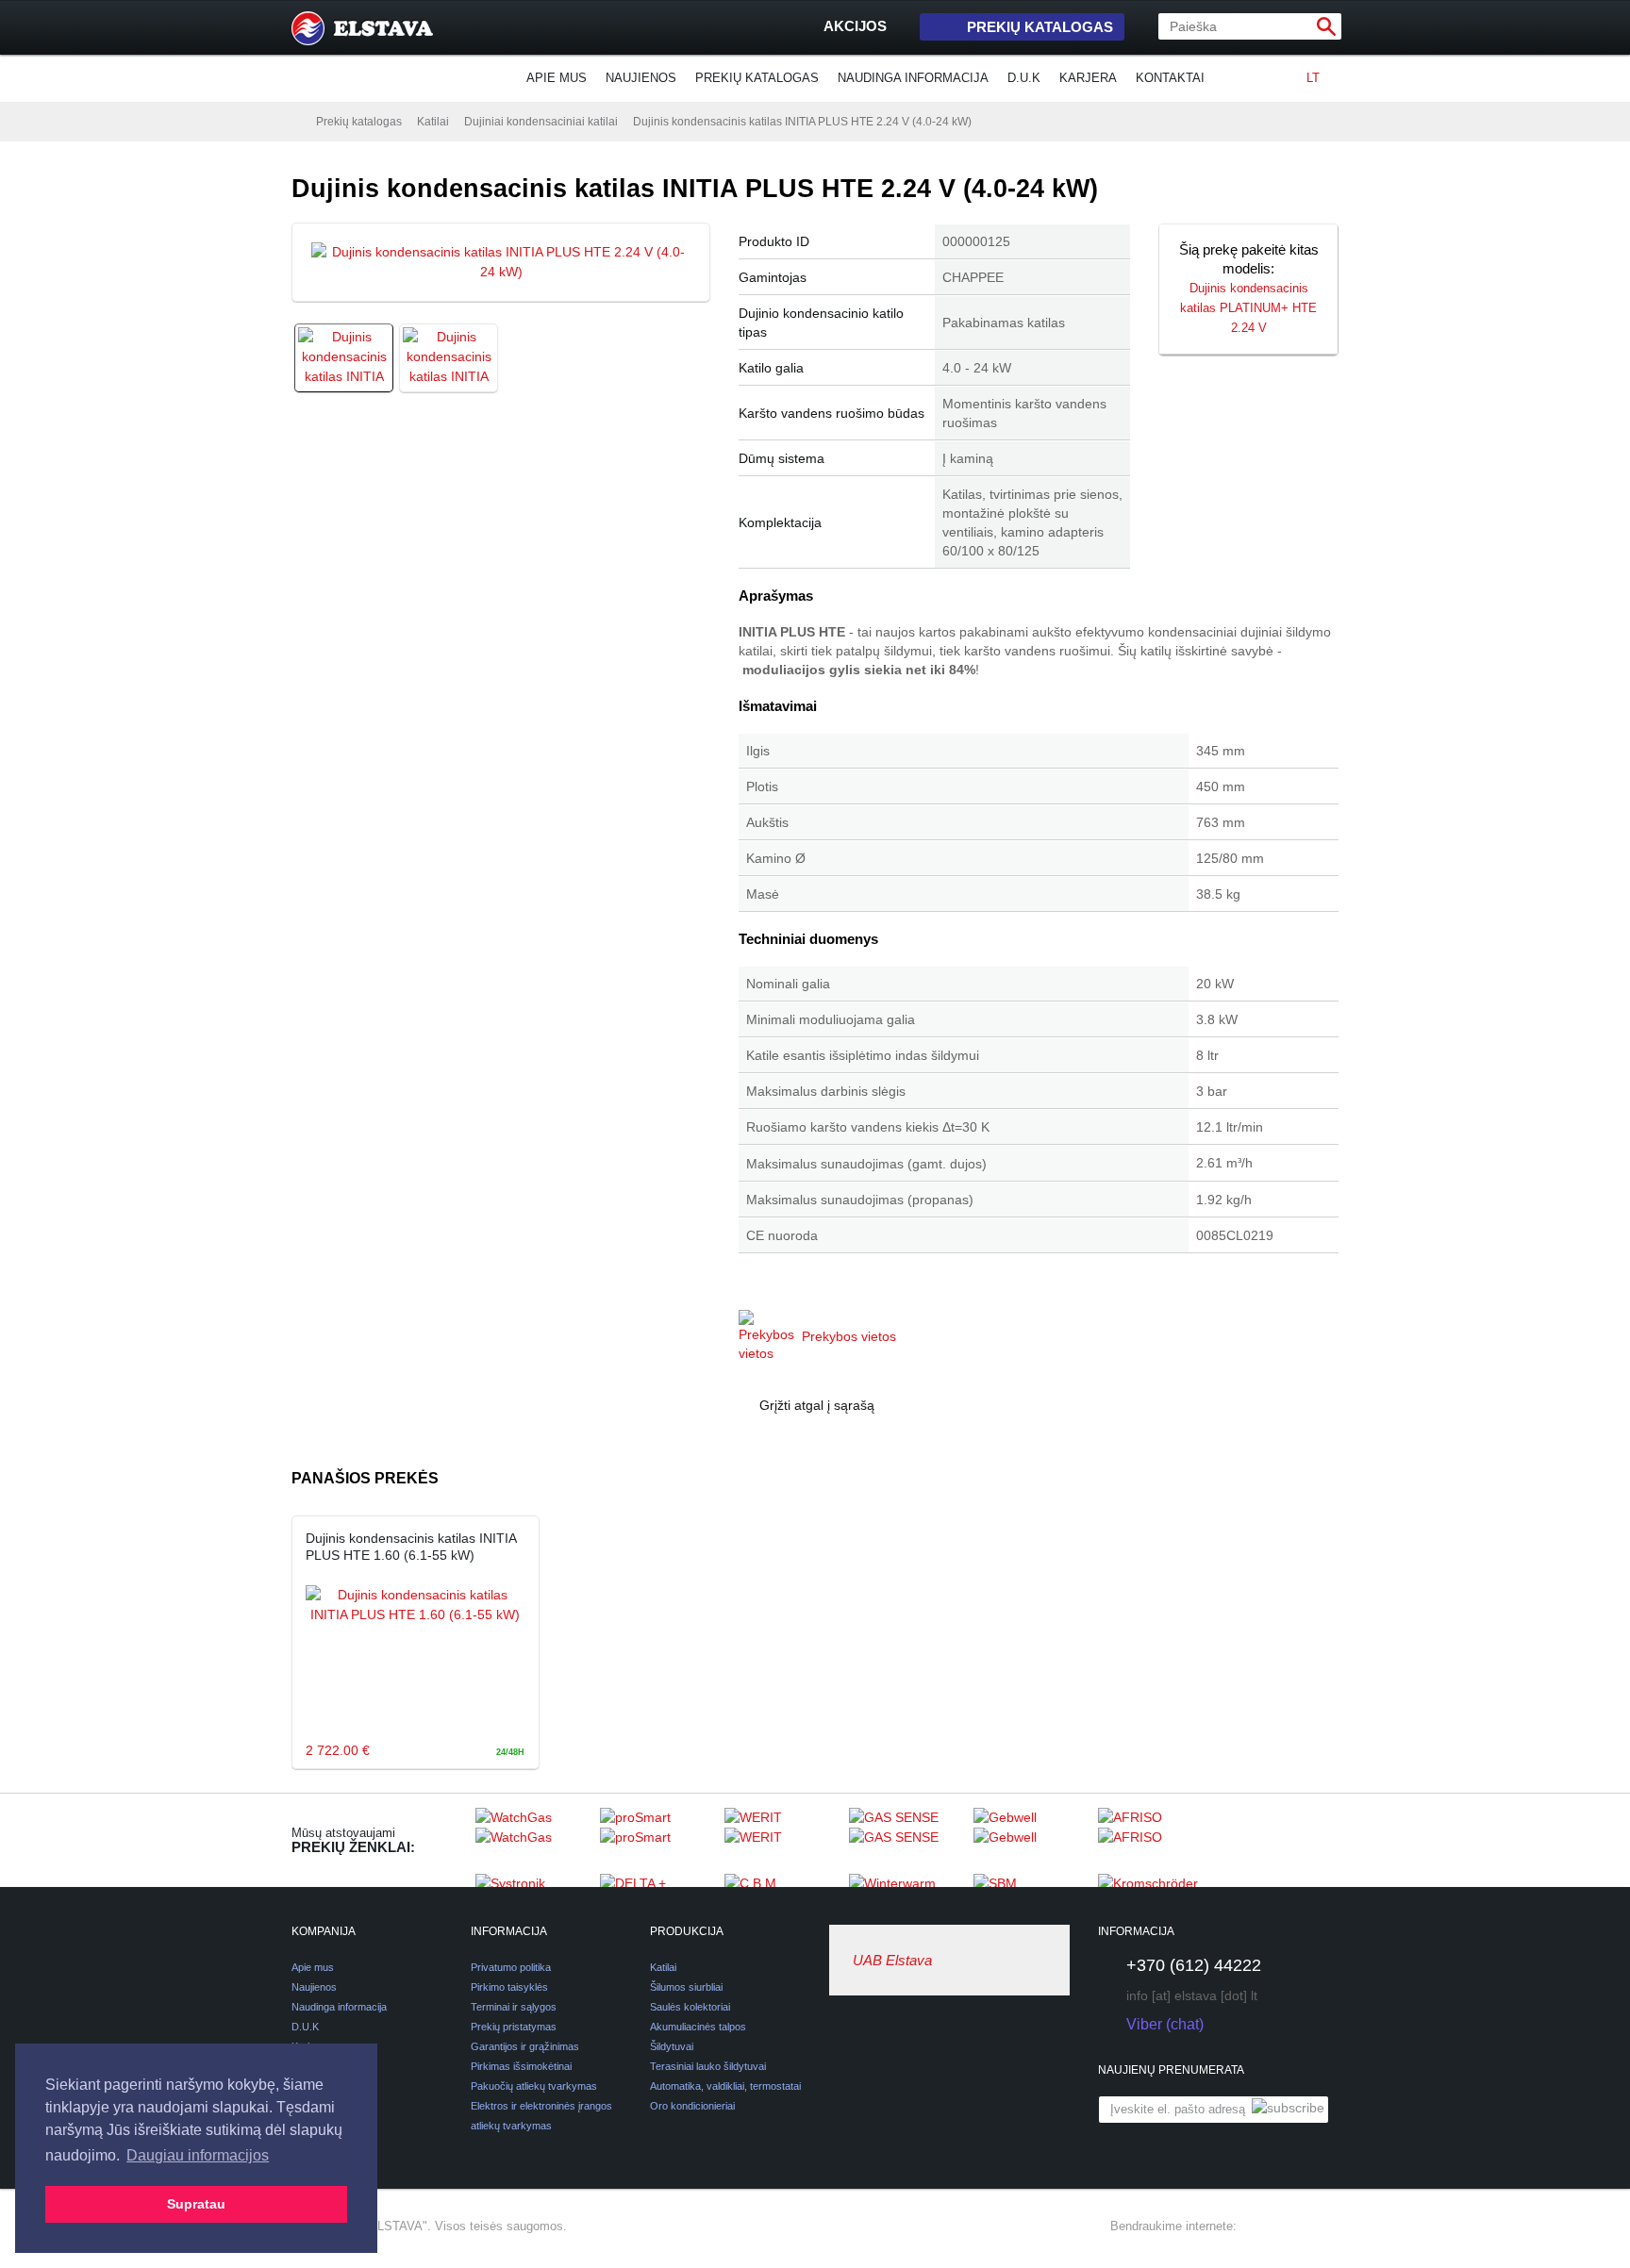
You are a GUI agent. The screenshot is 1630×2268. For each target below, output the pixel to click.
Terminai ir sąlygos (514, 2007)
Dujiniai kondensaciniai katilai (541, 122)
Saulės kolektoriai (690, 2007)
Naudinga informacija (913, 78)
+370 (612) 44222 (1194, 1965)
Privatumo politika (511, 1967)
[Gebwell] (1031, 1840)
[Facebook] (1259, 2227)
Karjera (1088, 78)
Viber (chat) (1165, 2024)
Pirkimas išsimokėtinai (521, 2066)
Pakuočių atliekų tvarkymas (534, 2086)
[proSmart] (657, 1840)
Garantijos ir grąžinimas (525, 2046)
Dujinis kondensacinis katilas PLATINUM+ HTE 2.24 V (1248, 308)
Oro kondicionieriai (692, 2106)
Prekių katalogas (1040, 27)
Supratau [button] (196, 2204)
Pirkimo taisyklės (509, 1987)
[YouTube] (1327, 2227)
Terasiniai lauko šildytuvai (708, 2066)
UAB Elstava (892, 1960)
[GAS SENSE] (906, 1840)
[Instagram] (1293, 2227)
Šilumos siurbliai (686, 1987)
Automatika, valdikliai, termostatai (725, 2086)
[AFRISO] (1156, 1840)
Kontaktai (1170, 78)
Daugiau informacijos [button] (198, 2155)
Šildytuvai (672, 2046)
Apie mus (557, 78)
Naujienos (641, 78)
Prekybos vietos (849, 1336)
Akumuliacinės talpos (698, 2027)
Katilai (433, 122)
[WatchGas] (533, 1840)
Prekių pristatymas (514, 2027)
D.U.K (1024, 78)
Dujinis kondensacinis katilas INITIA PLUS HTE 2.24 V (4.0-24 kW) (802, 122)
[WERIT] (782, 1840)
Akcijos (855, 26)
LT (1313, 78)
